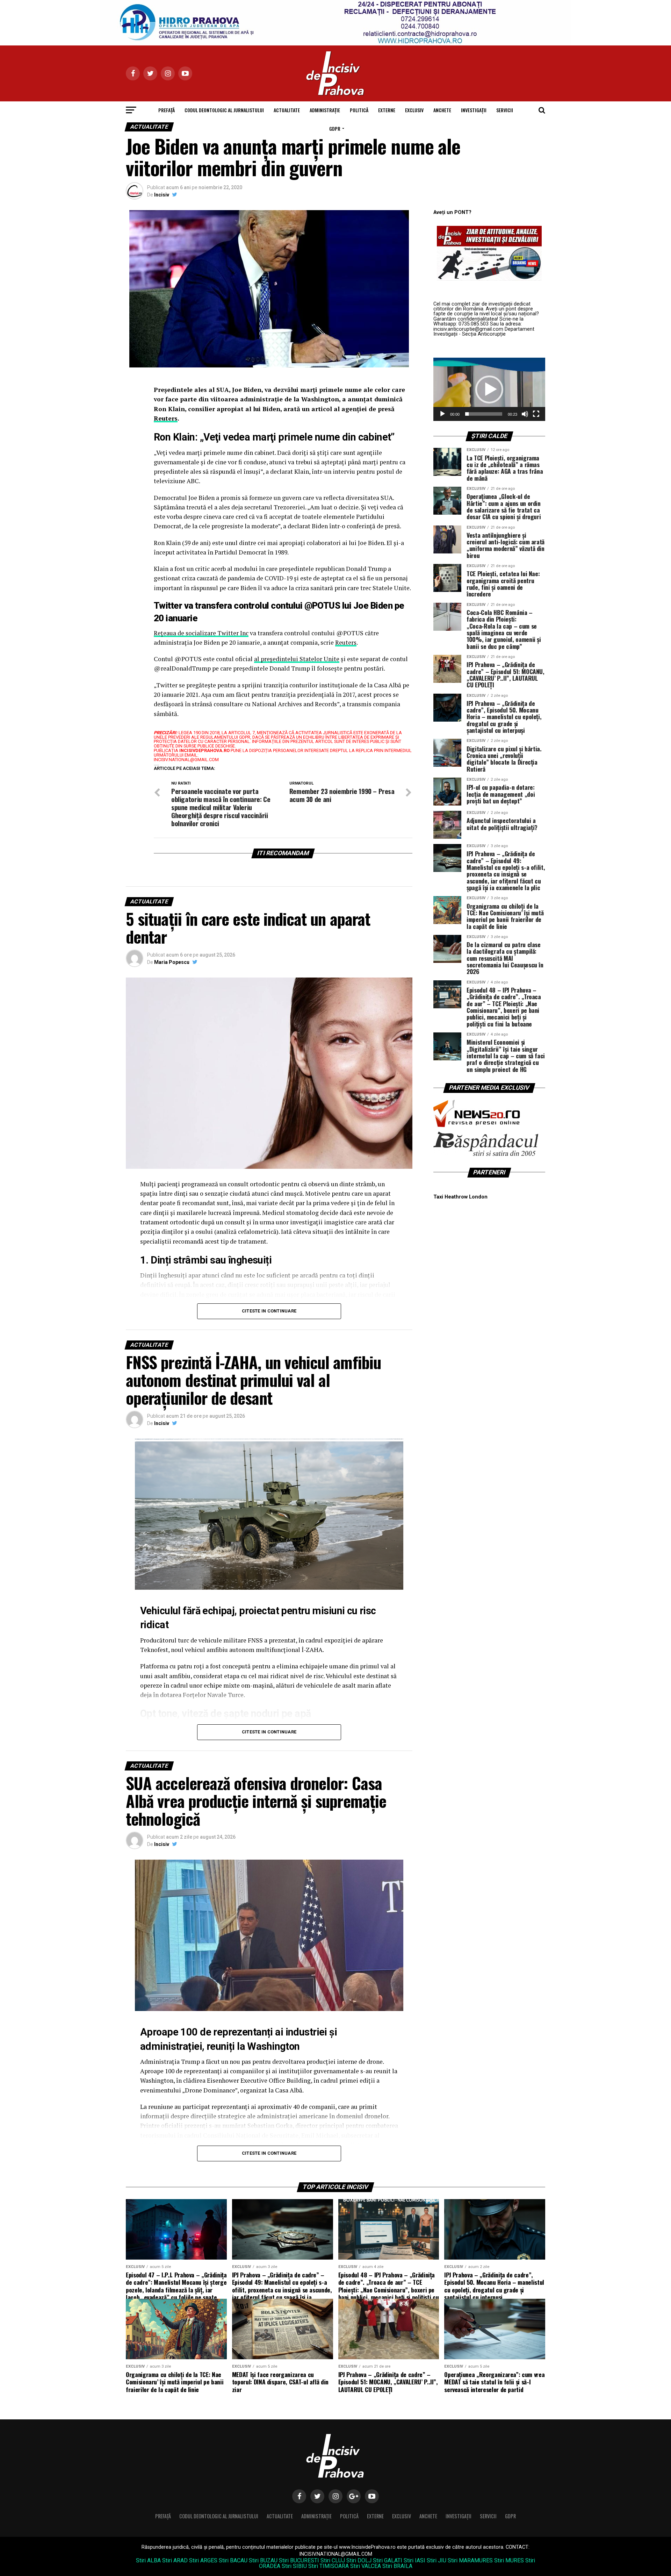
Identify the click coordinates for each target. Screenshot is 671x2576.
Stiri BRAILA (397, 2566)
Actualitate (287, 110)
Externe (387, 110)
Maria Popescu (172, 962)
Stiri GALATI (388, 2560)
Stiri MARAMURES (470, 2560)
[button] (489, 389)
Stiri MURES (509, 2560)
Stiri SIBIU (294, 2566)
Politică (359, 110)
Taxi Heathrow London (460, 1197)
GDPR (335, 128)
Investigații (474, 110)
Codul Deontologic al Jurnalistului (224, 110)
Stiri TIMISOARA (329, 2566)
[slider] (484, 414)
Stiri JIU (436, 2560)
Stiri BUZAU (263, 2560)
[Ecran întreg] (536, 414)
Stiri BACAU (233, 2560)
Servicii (505, 110)
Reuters (166, 418)
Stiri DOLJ (359, 2560)
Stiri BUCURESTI (299, 2560)
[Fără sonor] (525, 414)
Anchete (442, 110)
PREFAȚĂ (167, 110)
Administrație (325, 110)
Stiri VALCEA (366, 2566)
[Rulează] (442, 414)
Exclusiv (414, 110)
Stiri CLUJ (333, 2560)
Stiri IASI (414, 2560)
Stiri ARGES (203, 2560)
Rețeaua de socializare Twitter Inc (201, 633)
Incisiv (162, 195)
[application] (489, 389)
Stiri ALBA (148, 2560)
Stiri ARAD (175, 2560)
